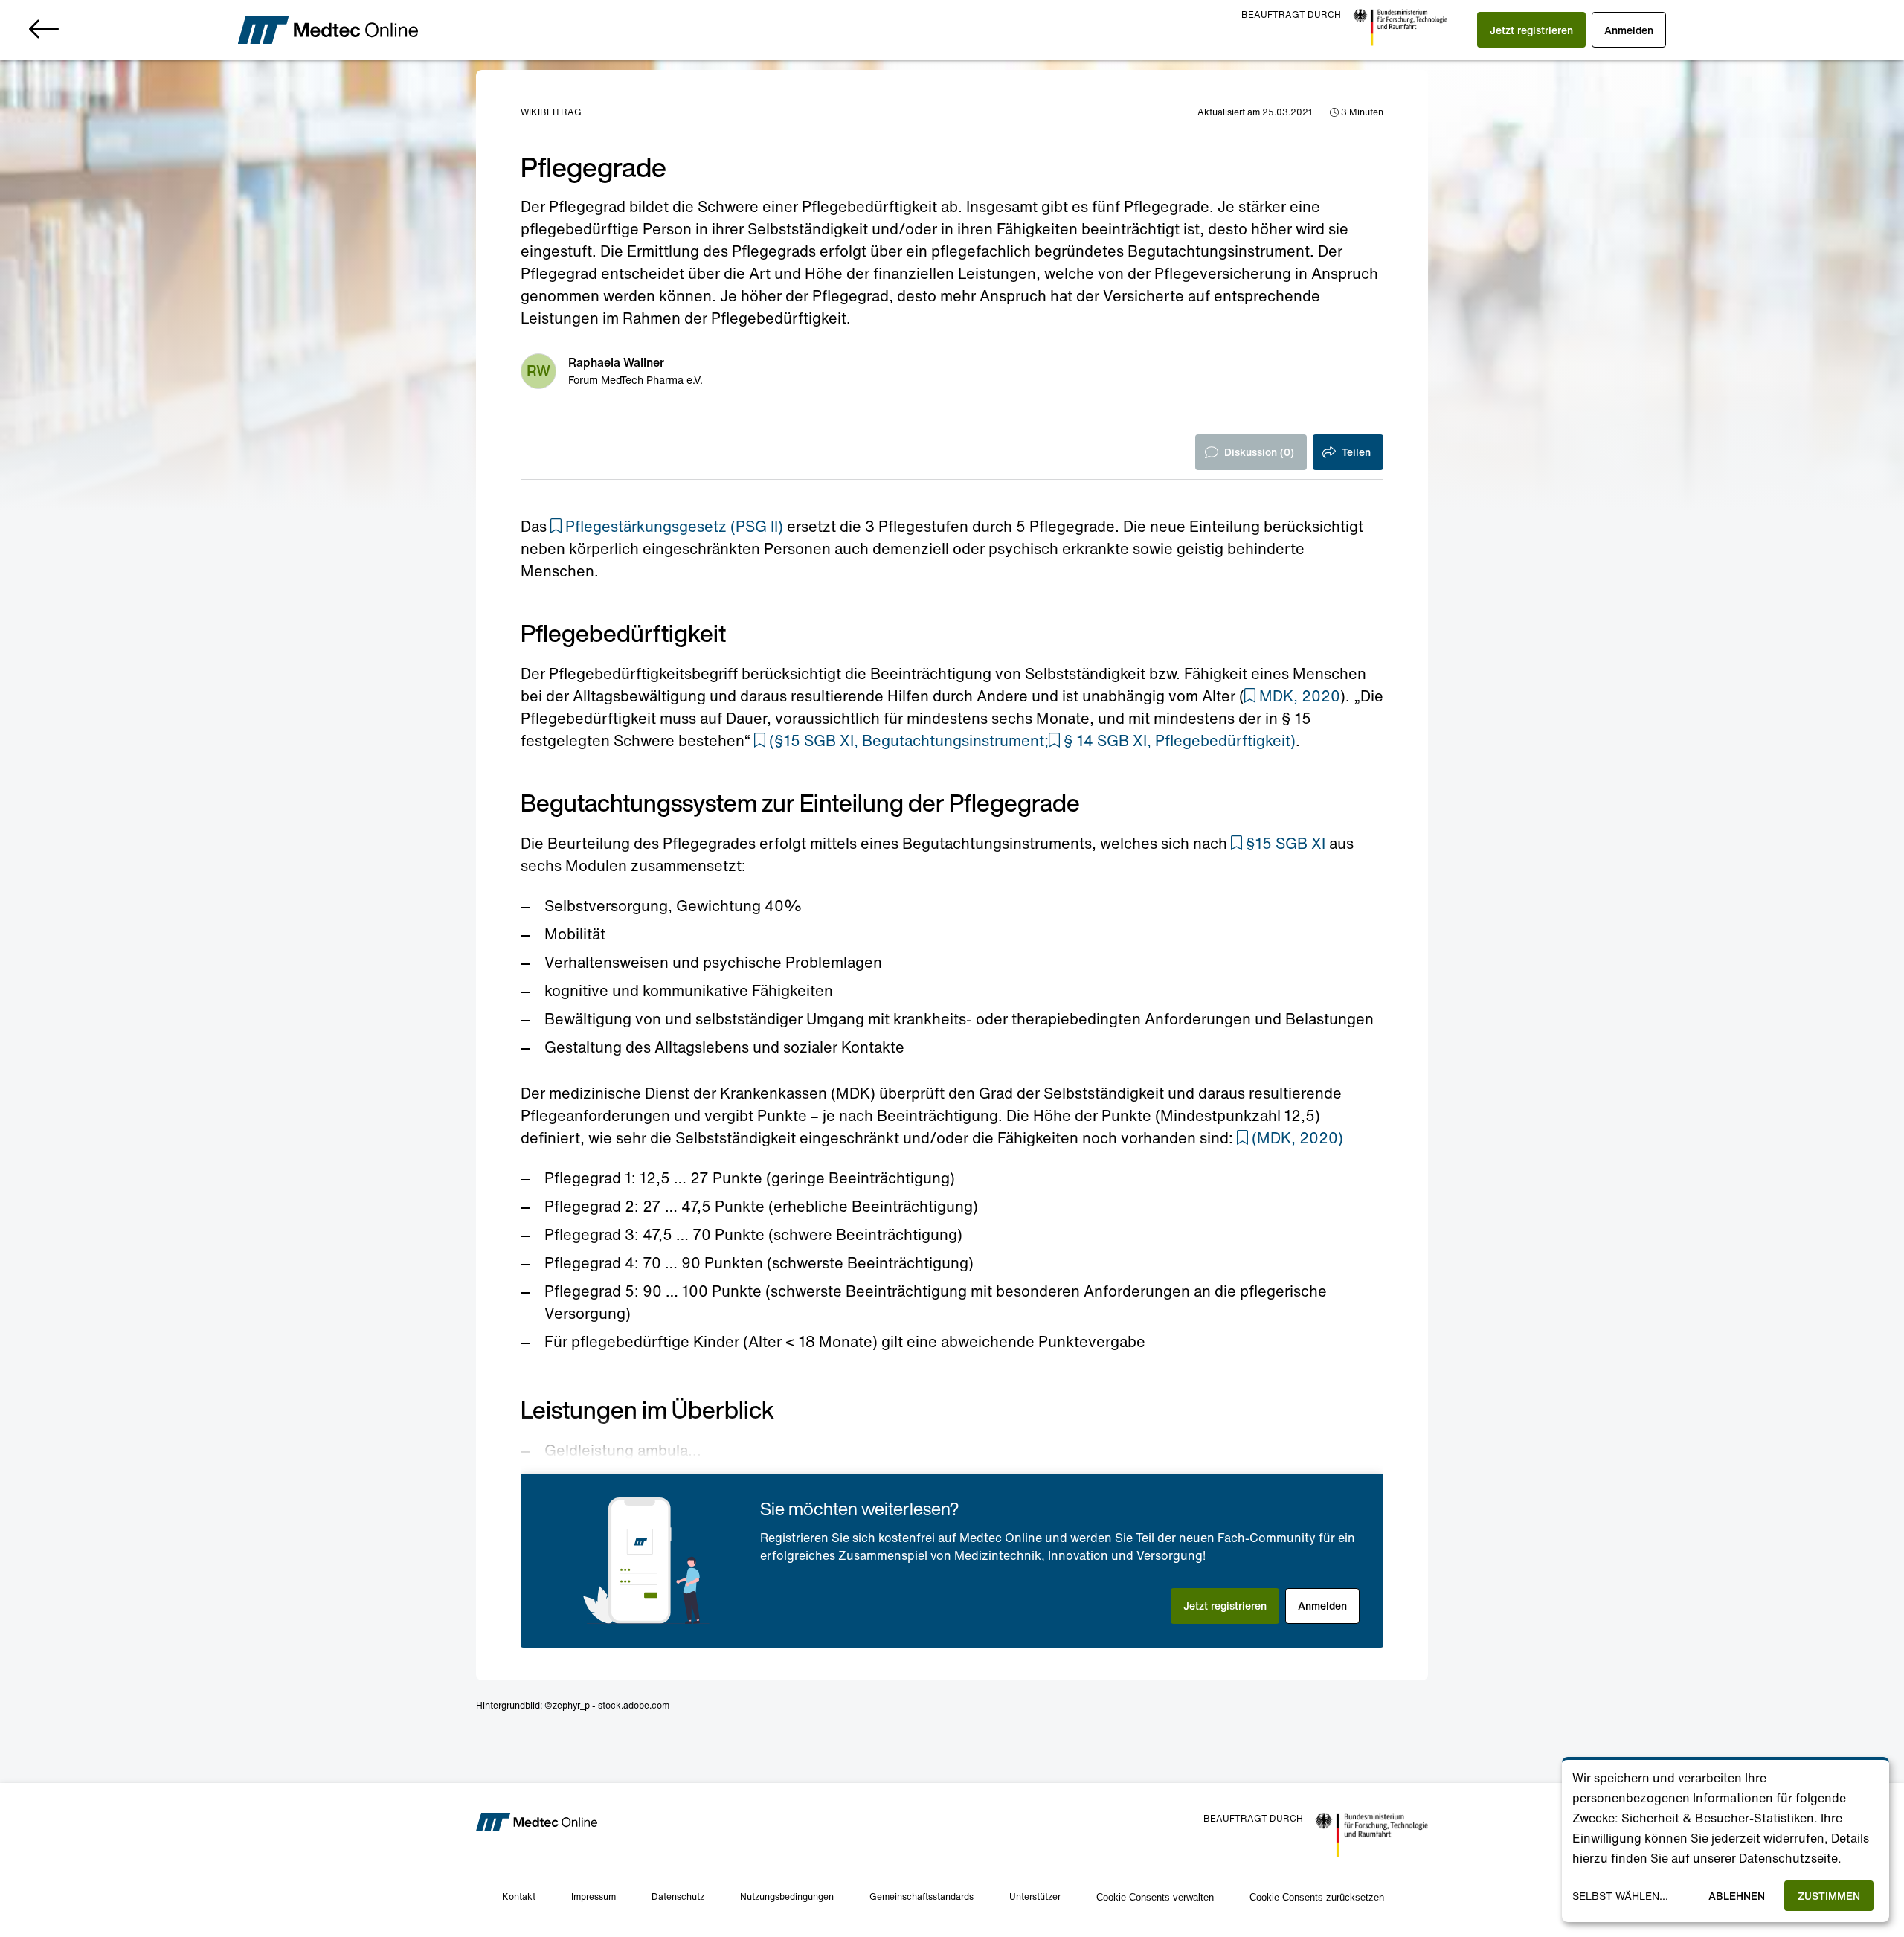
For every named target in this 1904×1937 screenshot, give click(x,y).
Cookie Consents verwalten (1155, 1897)
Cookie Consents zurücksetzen (1317, 1897)
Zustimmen (1829, 1896)
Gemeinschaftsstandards (922, 1896)
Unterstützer (1035, 1896)
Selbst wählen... (1620, 1896)
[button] (1531, 30)
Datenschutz (678, 1896)
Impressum (594, 1896)
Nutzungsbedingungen (787, 1896)
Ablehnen (1737, 1896)
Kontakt (519, 1896)
